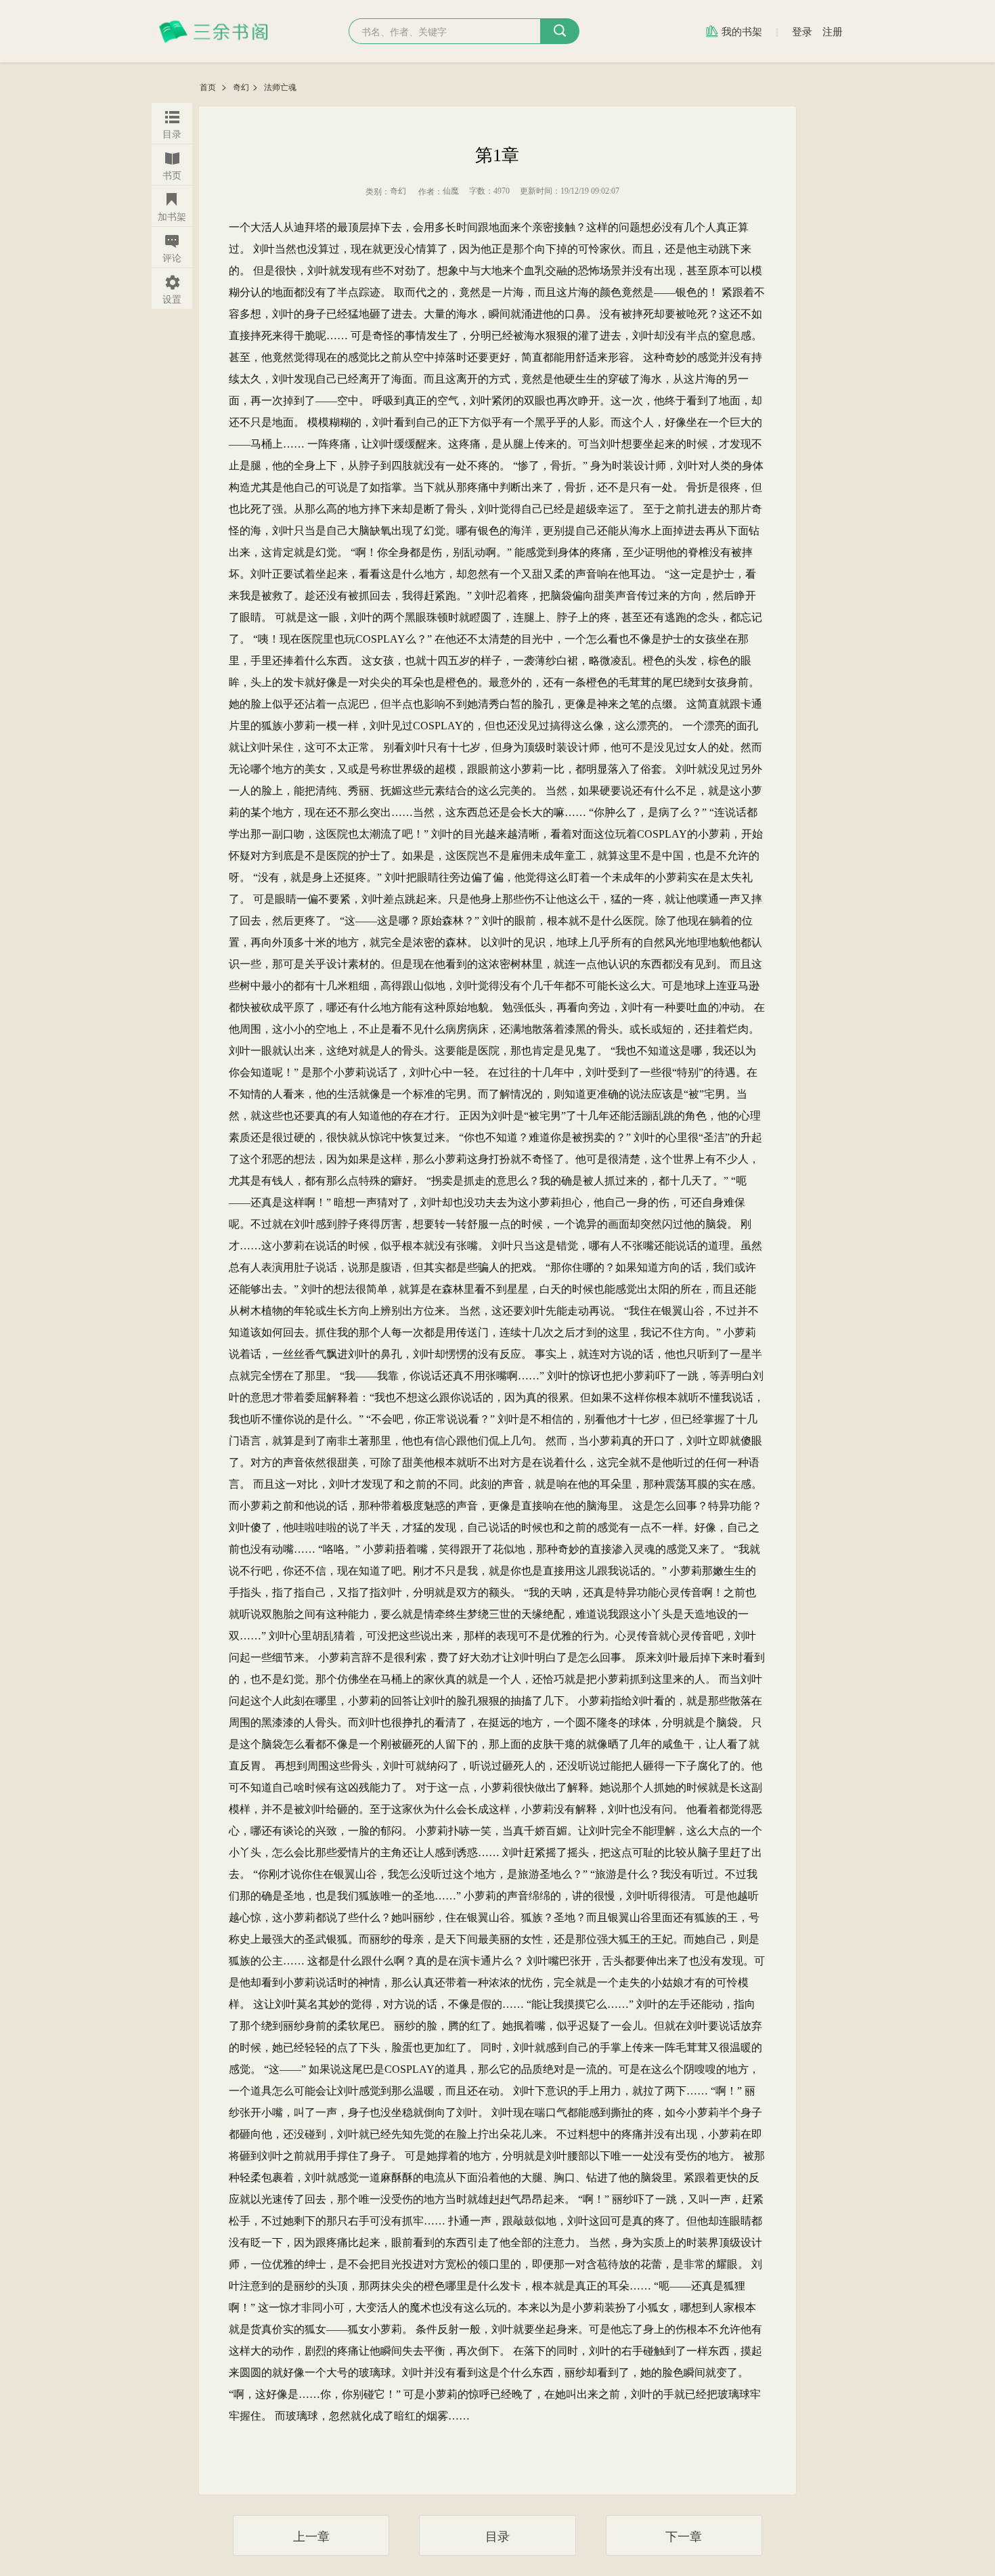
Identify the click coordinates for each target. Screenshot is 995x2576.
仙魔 (451, 191)
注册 (833, 31)
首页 (209, 87)
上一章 (311, 2535)
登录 (802, 31)
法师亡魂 (280, 87)
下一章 (684, 2535)
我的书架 (742, 31)
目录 (497, 2535)
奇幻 (241, 87)
